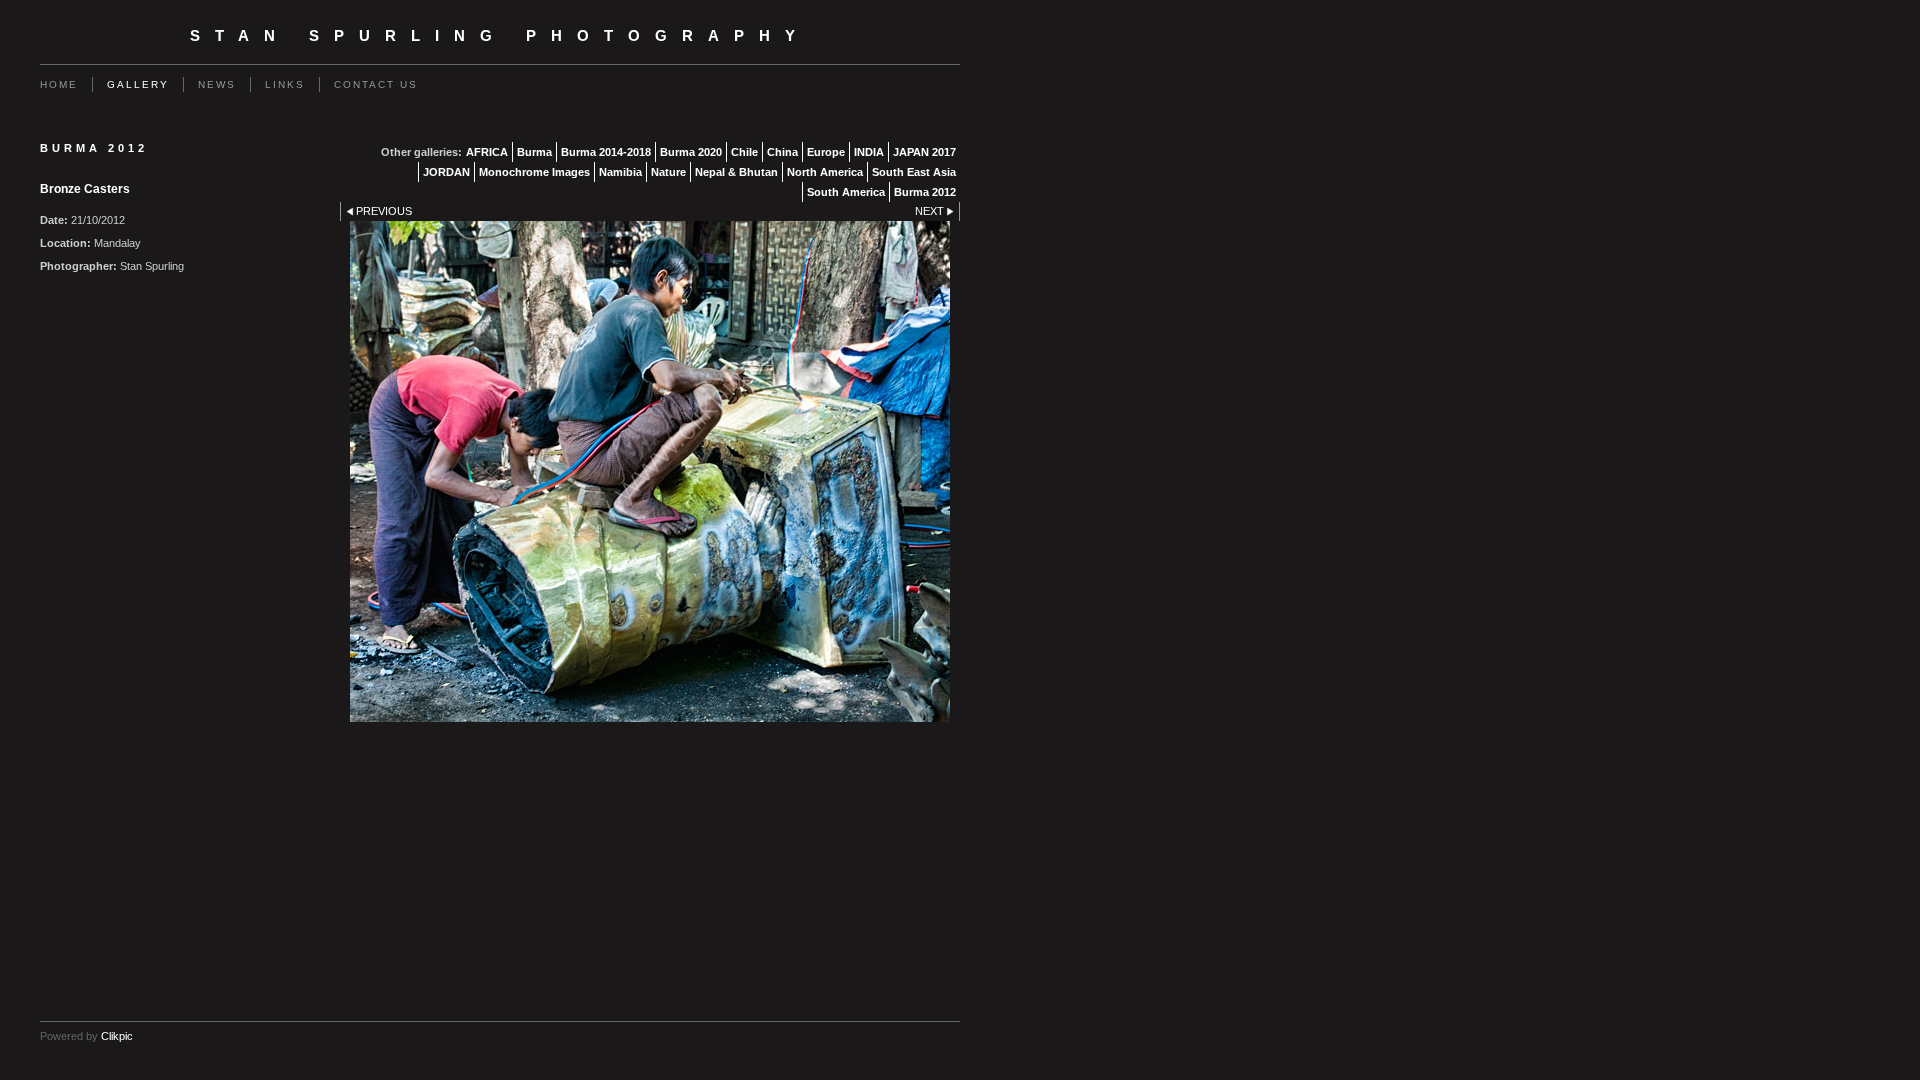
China (782, 152)
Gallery (138, 84)
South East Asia (914, 172)
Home (59, 84)
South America (846, 192)
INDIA (869, 152)
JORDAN (446, 172)
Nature (668, 172)
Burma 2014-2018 (606, 152)
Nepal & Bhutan (736, 172)
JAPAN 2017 (924, 152)
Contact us (376, 84)
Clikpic (117, 1036)
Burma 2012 (925, 192)
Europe (826, 152)
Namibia (620, 172)
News (217, 84)
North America (825, 172)
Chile (744, 152)
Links (285, 84)
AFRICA (487, 152)
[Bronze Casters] (650, 471)
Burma (534, 152)
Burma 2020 (691, 152)
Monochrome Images (534, 172)
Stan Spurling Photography (500, 36)
